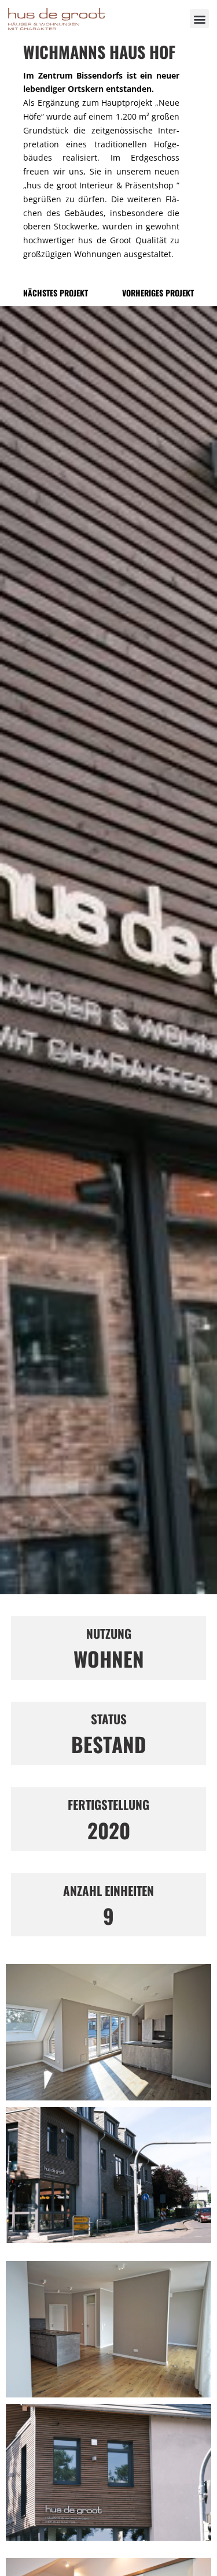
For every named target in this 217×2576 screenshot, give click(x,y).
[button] (199, 19)
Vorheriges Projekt (158, 293)
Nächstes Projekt (56, 293)
